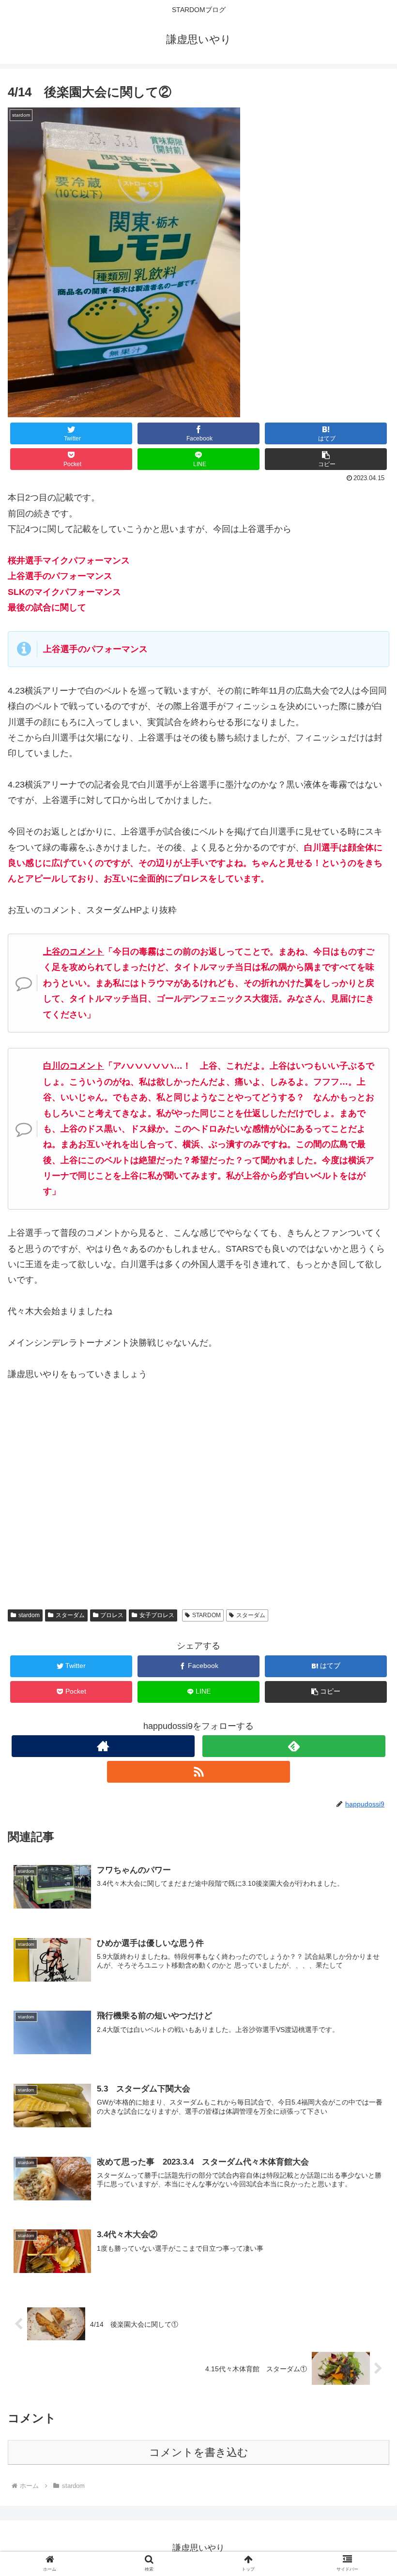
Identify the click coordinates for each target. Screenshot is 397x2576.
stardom (29, 1615)
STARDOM (206, 1615)
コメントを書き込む (199, 2452)
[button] (326, 459)
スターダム (70, 1615)
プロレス (112, 1615)
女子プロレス (157, 1615)
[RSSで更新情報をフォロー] (198, 1772)
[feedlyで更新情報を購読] (294, 1746)
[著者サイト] (103, 1746)
